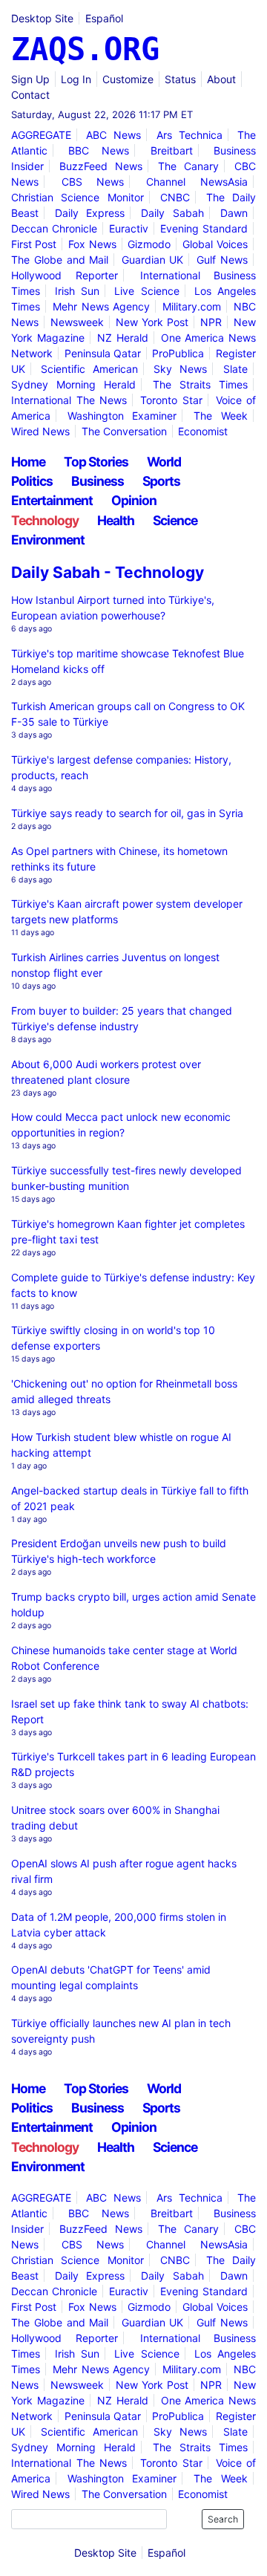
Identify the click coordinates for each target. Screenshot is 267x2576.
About (221, 79)
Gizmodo (149, 244)
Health (116, 520)
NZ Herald (123, 338)
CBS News (93, 182)
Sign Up (30, 79)
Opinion (134, 500)
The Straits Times (200, 384)
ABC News (113, 135)
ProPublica (178, 353)
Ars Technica (189, 135)
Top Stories (96, 462)
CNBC (175, 197)
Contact (30, 95)
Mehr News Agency (101, 306)
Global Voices (215, 244)
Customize (128, 79)
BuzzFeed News (101, 166)
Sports (161, 481)
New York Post (152, 322)
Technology (45, 520)
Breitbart (172, 150)
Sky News (180, 369)
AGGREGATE (41, 135)
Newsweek (77, 322)
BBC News (99, 150)
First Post (34, 244)
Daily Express (90, 213)
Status (180, 79)
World (164, 462)
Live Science (146, 291)
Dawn (234, 213)
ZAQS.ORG (85, 49)
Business (98, 481)
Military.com (192, 306)
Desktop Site (42, 18)
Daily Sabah (172, 213)
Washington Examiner (122, 416)
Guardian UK (153, 260)
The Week (220, 416)
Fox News (92, 244)
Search (223, 2519)
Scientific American (89, 369)
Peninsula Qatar (103, 353)
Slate (235, 369)
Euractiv (129, 228)
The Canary (188, 166)
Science (175, 520)
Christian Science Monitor (78, 197)
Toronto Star (171, 400)
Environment (48, 540)
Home (28, 462)
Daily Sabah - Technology (108, 572)
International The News (69, 400)
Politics (32, 481)
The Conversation (124, 431)
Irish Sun (77, 291)
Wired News (40, 431)
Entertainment (52, 500)
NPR (211, 322)
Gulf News (222, 260)
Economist (203, 431)
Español (104, 18)
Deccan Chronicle (54, 228)
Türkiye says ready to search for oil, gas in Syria (127, 813)
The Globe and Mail (60, 260)
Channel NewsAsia (197, 182)
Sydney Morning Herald (73, 384)
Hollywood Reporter (65, 275)
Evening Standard (204, 228)
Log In (76, 79)
